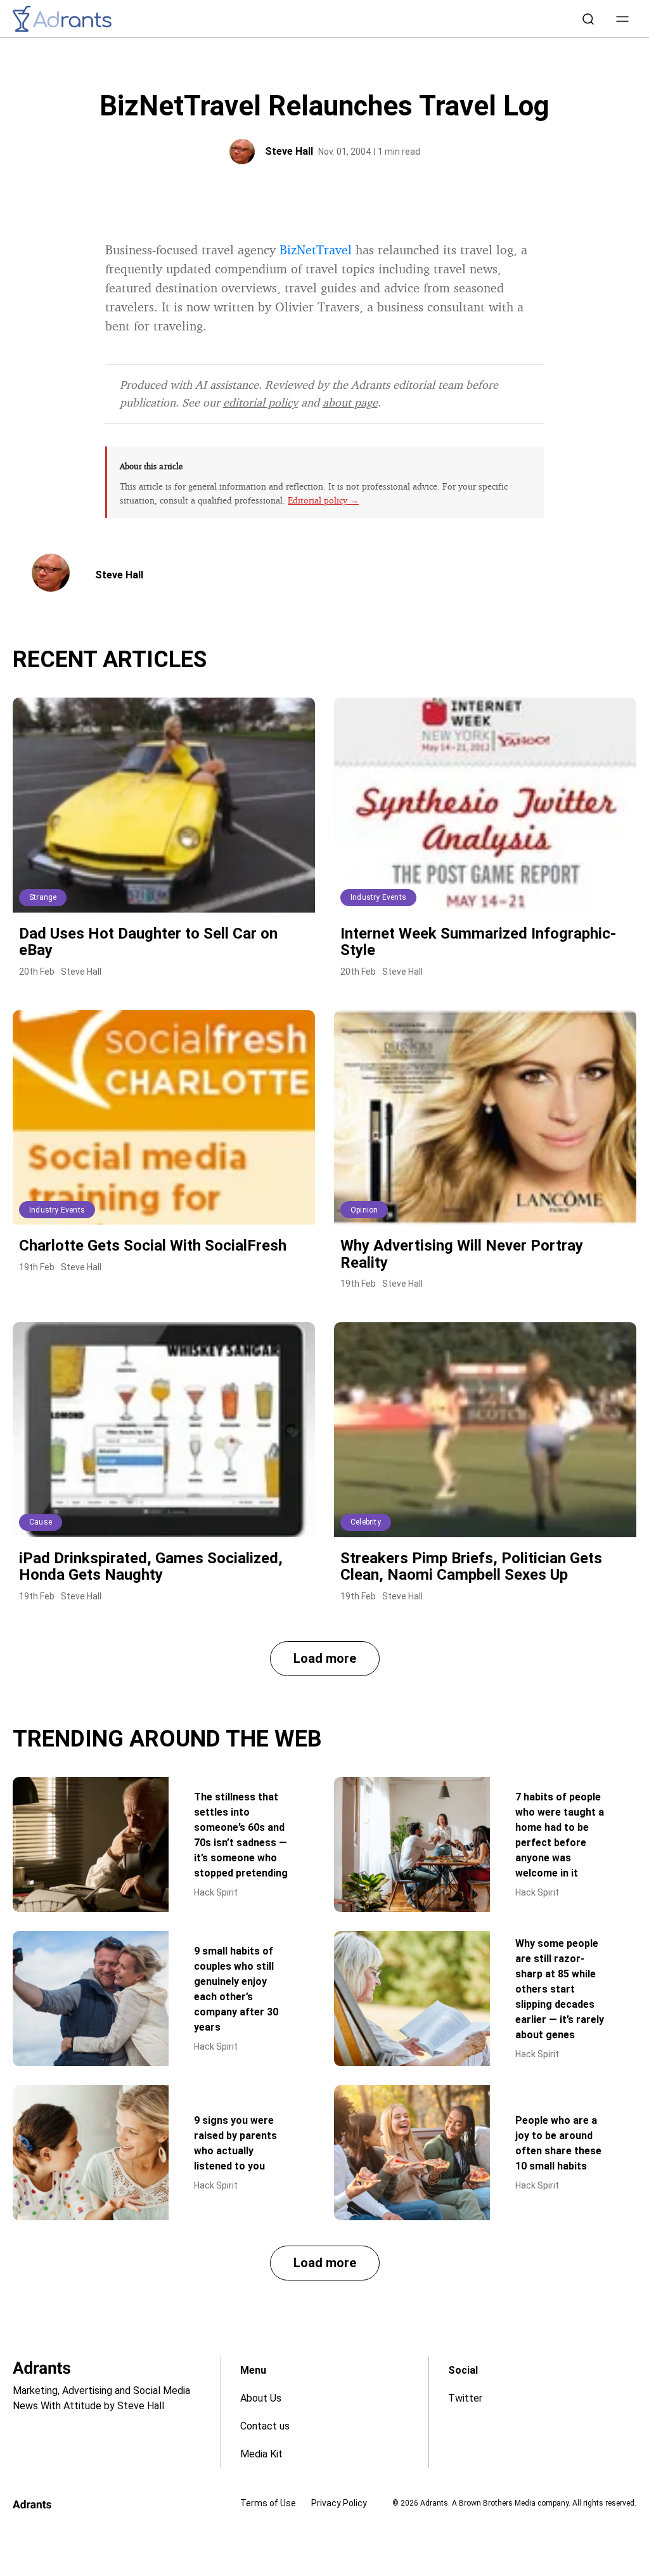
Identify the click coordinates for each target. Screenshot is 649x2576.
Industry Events (378, 897)
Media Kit (261, 2454)
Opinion (364, 1210)
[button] (622, 19)
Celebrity (366, 1522)
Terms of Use (268, 2503)
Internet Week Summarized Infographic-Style (478, 942)
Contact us (265, 2426)
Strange (43, 897)
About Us (261, 2398)
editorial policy (260, 402)
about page (350, 402)
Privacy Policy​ (339, 2503)
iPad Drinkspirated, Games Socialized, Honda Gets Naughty (151, 1566)
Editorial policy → (323, 500)
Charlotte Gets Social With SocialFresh (153, 1246)
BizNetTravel (316, 250)
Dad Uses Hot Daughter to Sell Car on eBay (148, 942)
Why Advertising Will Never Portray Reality (462, 1254)
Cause (41, 1522)
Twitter (465, 2398)
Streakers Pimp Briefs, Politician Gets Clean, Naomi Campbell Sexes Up (471, 1566)
